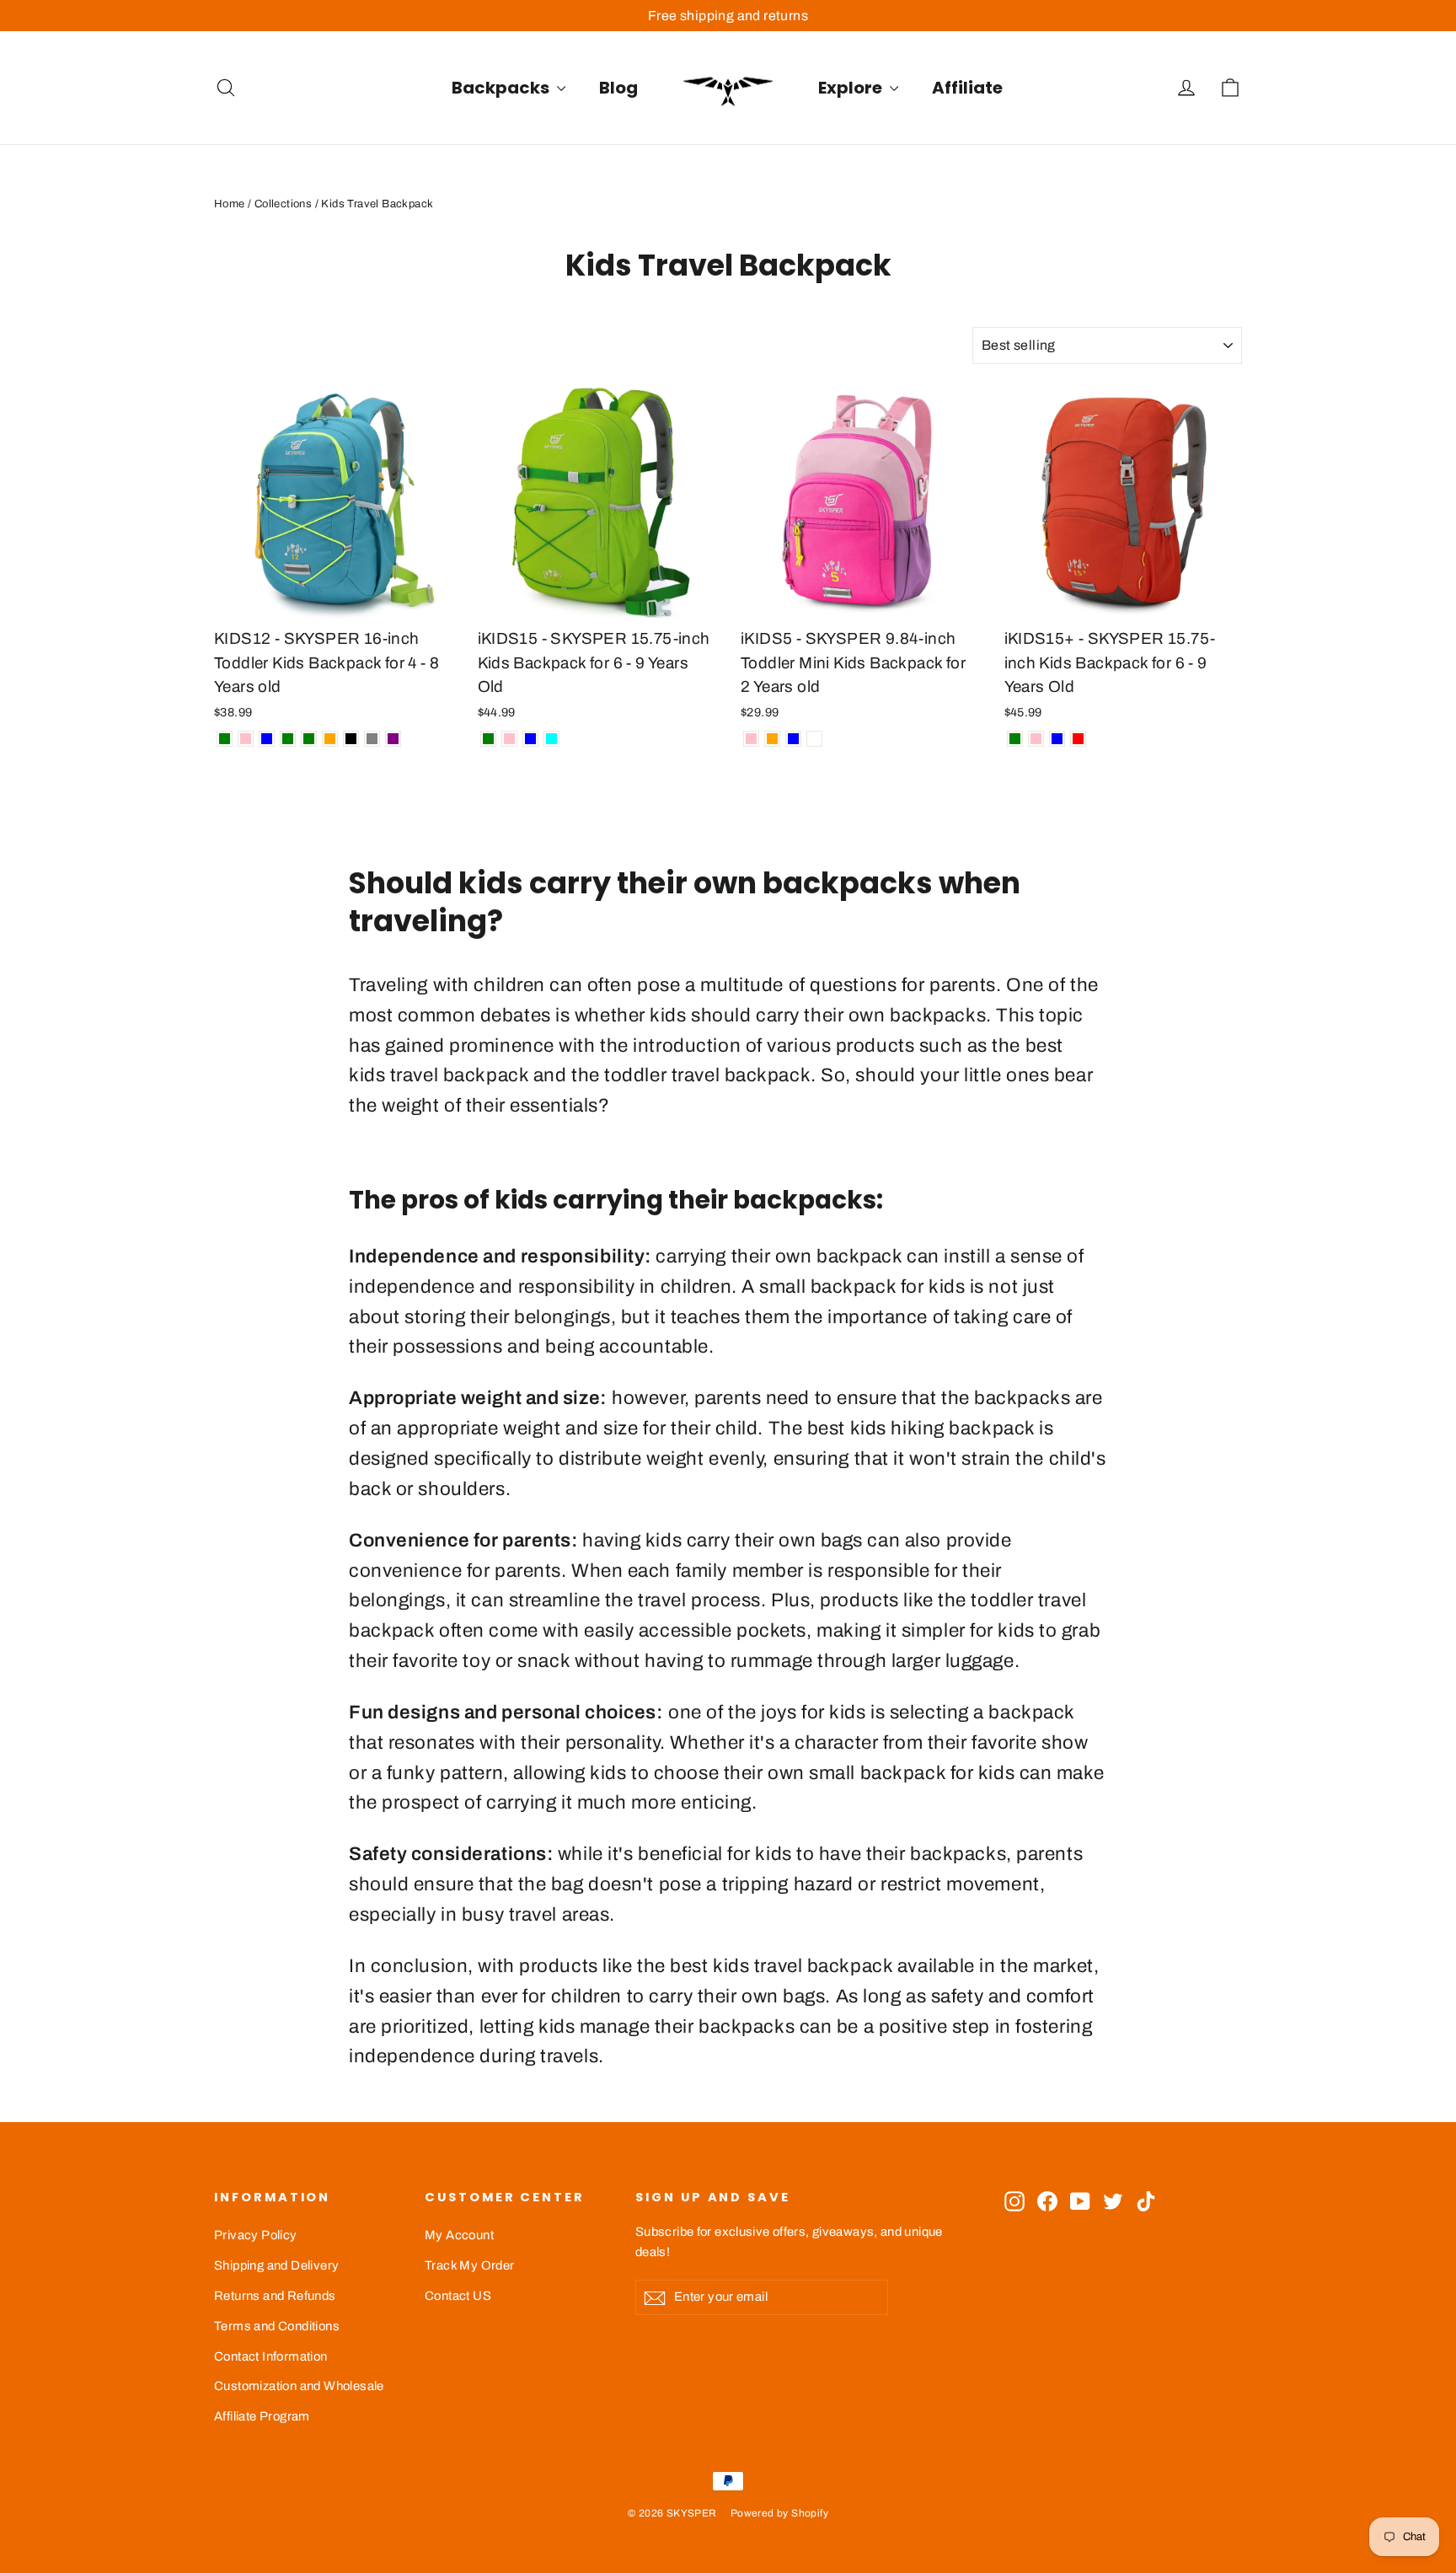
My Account (459, 2235)
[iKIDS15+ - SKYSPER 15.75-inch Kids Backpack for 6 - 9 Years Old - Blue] (1057, 739)
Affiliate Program (262, 2416)
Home (230, 204)
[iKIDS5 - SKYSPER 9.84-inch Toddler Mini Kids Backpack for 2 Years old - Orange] (772, 739)
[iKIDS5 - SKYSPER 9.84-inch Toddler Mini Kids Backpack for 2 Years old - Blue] (793, 739)
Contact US (458, 2296)
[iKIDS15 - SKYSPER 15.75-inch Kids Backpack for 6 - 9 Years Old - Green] (488, 739)
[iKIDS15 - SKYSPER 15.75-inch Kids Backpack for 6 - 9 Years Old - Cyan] (551, 739)
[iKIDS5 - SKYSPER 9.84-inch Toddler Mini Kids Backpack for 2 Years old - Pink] (751, 739)
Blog (618, 88)
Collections (283, 204)
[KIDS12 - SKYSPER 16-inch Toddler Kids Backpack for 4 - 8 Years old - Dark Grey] (372, 739)
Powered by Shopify (779, 2513)
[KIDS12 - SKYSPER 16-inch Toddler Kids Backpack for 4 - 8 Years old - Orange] (330, 739)
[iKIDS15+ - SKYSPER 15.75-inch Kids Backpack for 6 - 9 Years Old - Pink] (1036, 739)
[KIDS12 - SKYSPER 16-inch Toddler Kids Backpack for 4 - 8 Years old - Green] (225, 739)
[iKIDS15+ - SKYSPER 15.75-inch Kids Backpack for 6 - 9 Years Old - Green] (1015, 739)
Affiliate (967, 88)
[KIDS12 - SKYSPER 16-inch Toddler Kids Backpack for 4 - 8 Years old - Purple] (393, 739)
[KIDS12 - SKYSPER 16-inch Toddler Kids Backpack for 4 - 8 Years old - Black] (351, 739)
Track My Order (470, 2265)
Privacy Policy (256, 2235)
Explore (852, 88)
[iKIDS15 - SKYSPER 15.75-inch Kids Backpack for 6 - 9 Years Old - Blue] (530, 739)
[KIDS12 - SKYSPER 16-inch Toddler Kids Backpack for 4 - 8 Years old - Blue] (267, 739)
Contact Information (271, 2356)
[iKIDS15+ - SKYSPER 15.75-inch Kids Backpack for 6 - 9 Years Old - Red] (1078, 739)
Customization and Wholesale (299, 2386)
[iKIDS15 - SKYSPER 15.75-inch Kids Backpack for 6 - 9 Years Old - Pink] (509, 739)
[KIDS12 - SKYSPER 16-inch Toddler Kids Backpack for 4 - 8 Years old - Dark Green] (288, 739)
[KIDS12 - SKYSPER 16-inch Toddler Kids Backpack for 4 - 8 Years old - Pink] (246, 739)
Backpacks (502, 88)
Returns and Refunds (275, 2296)
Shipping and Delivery (276, 2265)
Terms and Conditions (277, 2326)
